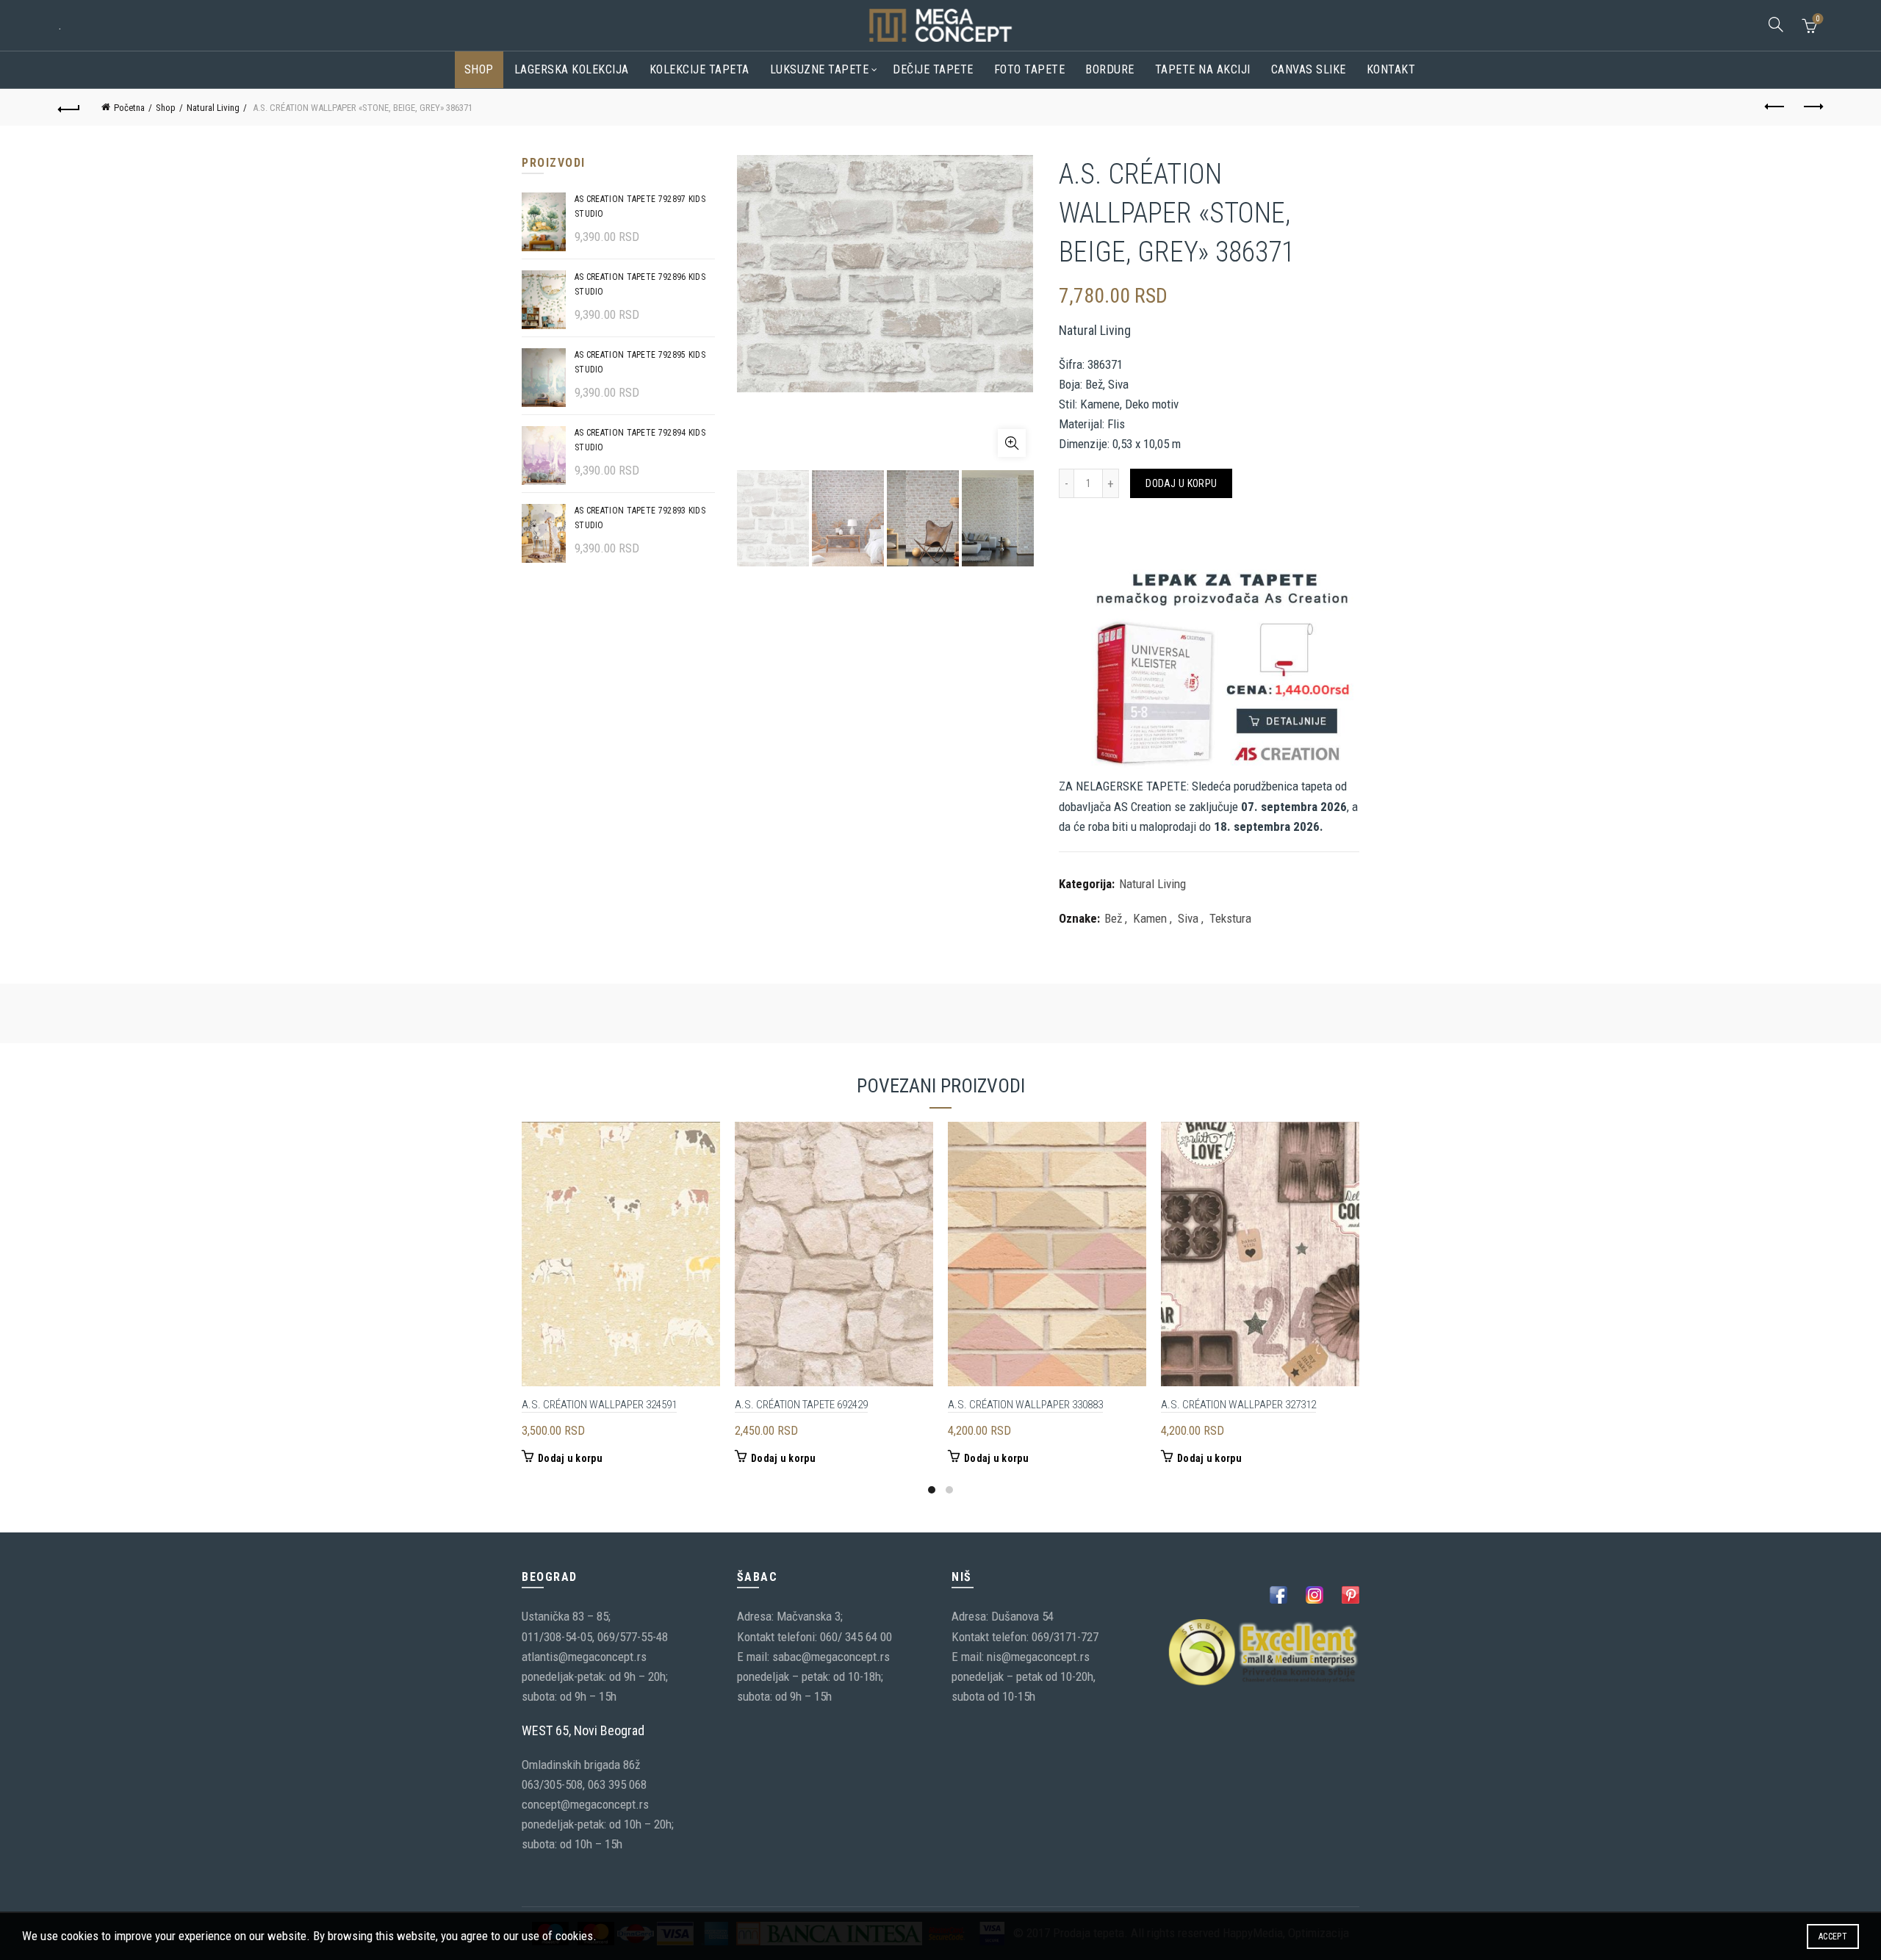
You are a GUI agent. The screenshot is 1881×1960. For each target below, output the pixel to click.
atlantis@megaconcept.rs (584, 1657)
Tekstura (1230, 918)
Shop (479, 69)
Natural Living (213, 108)
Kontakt (1391, 69)
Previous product (1775, 107)
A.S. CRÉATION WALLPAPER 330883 (1025, 1405)
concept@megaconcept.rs (585, 1804)
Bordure (1110, 69)
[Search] (1776, 24)
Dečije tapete (933, 69)
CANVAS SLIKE (1309, 69)
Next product (1812, 107)
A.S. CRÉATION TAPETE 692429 (801, 1405)
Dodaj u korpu (1181, 483)
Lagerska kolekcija (572, 69)
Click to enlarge (1012, 443)
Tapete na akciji (1203, 69)
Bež (1113, 918)
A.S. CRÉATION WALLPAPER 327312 (1238, 1405)
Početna (129, 108)
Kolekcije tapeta (699, 69)
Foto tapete (1030, 69)
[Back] (69, 107)
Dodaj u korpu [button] (570, 1458)
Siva (1188, 918)
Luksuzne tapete (820, 69)
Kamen (1150, 918)
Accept (1833, 1936)
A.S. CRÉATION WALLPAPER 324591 (599, 1405)
